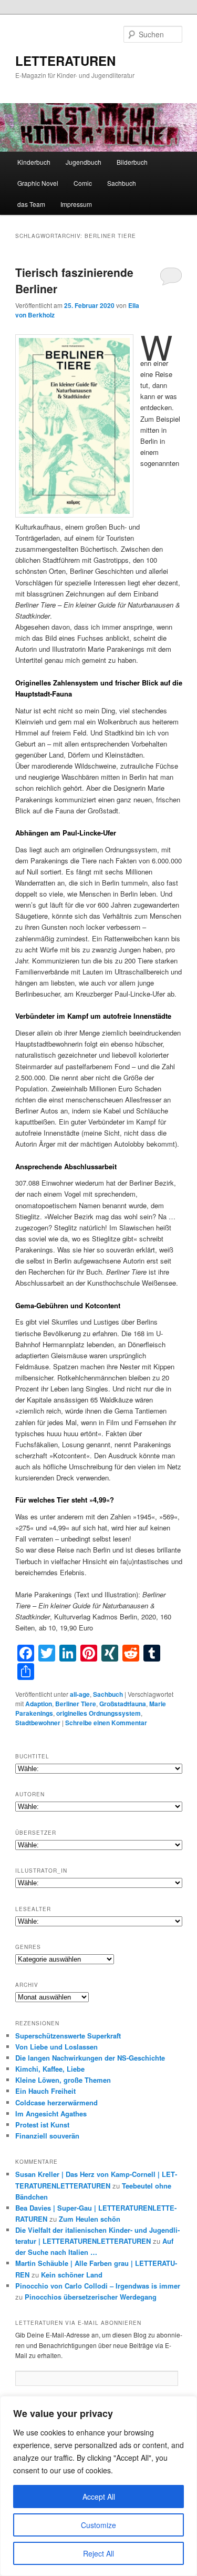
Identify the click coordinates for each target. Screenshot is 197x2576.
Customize (98, 2525)
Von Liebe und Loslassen (56, 2047)
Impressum (76, 204)
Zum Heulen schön (90, 2219)
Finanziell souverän (47, 2136)
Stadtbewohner (38, 1723)
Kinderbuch (34, 162)
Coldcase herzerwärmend (56, 2102)
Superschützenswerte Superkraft (68, 2036)
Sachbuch (122, 183)
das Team (31, 204)
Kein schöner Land (72, 2275)
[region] (98, 2486)
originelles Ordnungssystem (98, 1713)
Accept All (99, 2497)
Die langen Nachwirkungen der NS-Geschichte (90, 2058)
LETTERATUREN (65, 61)
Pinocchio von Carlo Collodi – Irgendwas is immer (98, 2286)
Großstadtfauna (123, 1704)
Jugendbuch (84, 162)
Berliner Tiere (76, 1704)
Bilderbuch (132, 162)
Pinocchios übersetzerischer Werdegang (91, 2297)
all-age (80, 1694)
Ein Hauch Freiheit (45, 2091)
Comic (83, 183)
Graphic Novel (38, 183)
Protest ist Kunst (42, 2125)
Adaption (39, 1704)
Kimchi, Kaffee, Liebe (50, 2069)
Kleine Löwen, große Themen (63, 2080)
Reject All (98, 2553)
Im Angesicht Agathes (51, 2113)
